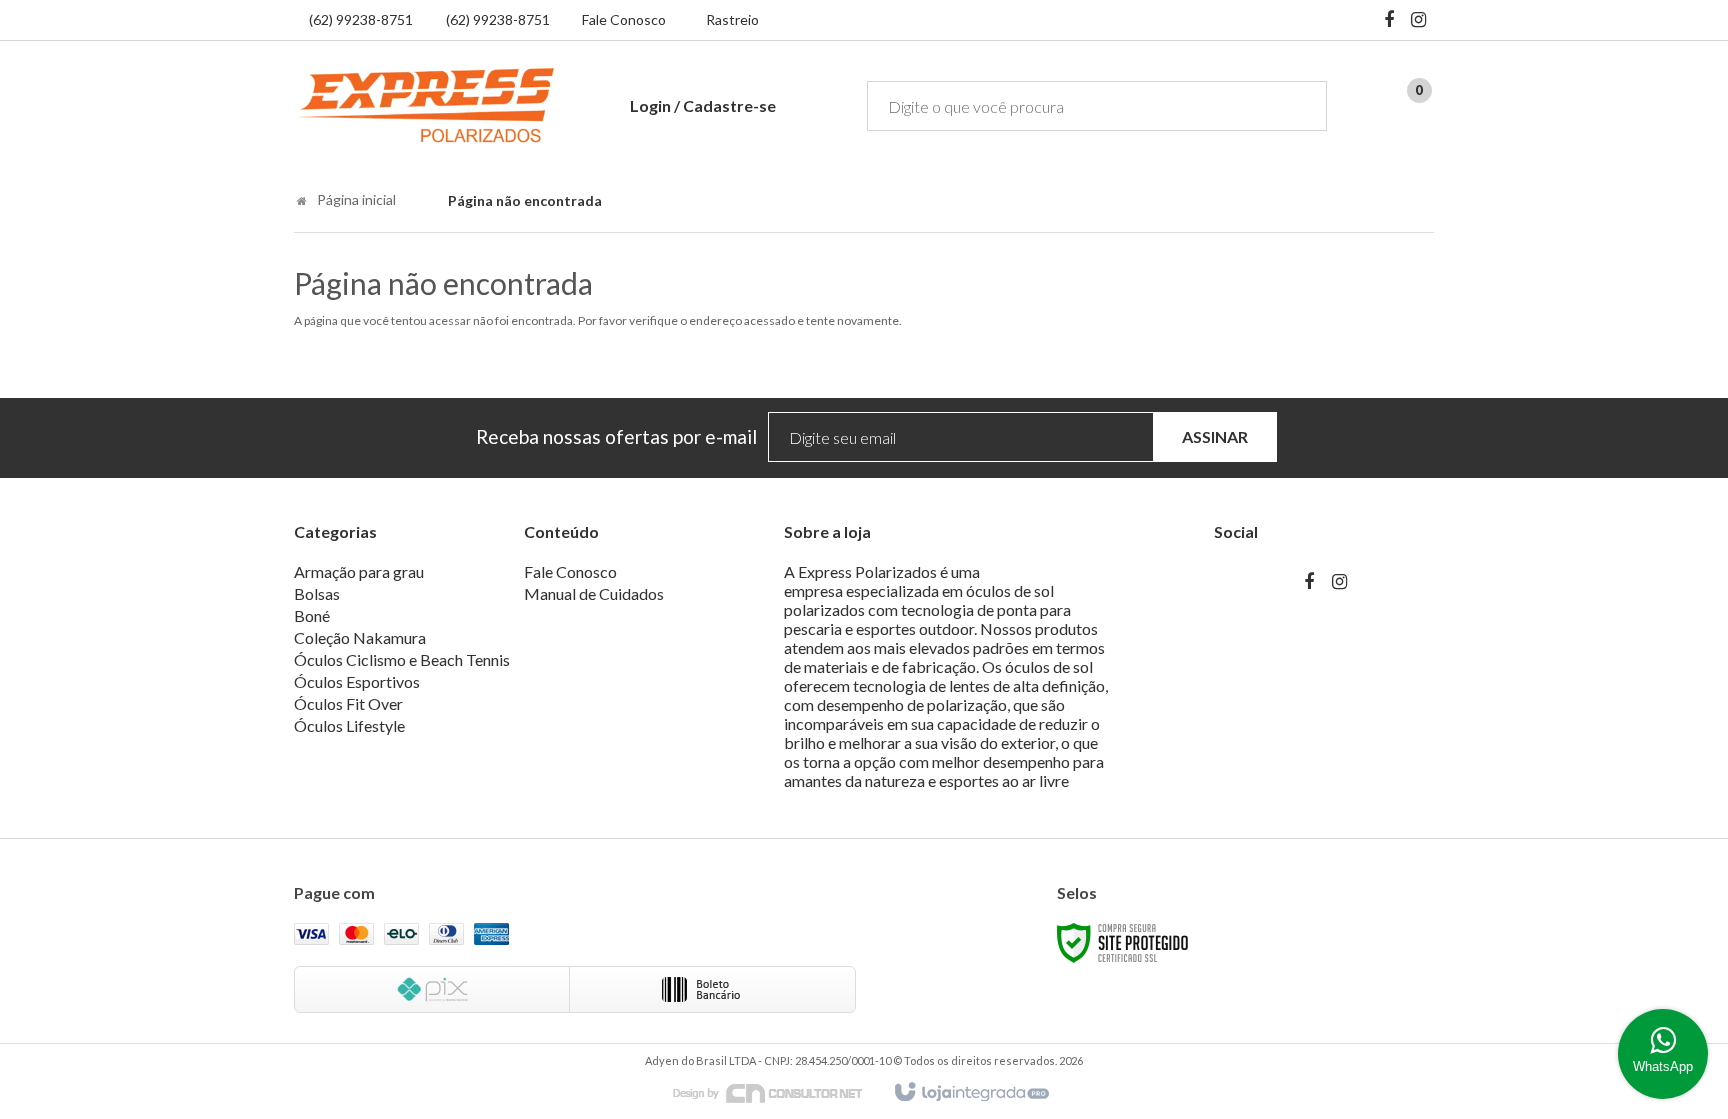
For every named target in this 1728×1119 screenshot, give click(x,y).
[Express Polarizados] (425, 105)
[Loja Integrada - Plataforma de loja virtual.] (970, 1093)
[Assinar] (1215, 437)
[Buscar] (1297, 106)
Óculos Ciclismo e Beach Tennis (402, 659)
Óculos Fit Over (348, 703)
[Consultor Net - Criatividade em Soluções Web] (778, 1091)
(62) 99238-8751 (361, 19)
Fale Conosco (624, 19)
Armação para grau (359, 571)
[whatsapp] (1663, 1054)
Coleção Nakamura (360, 637)
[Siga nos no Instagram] (1419, 21)
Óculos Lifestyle (349, 725)
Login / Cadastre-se (703, 105)
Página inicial (356, 199)
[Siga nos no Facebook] (1389, 21)
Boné (312, 615)
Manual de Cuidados (594, 593)
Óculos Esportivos (357, 681)
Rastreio (732, 19)
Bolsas (317, 593)
